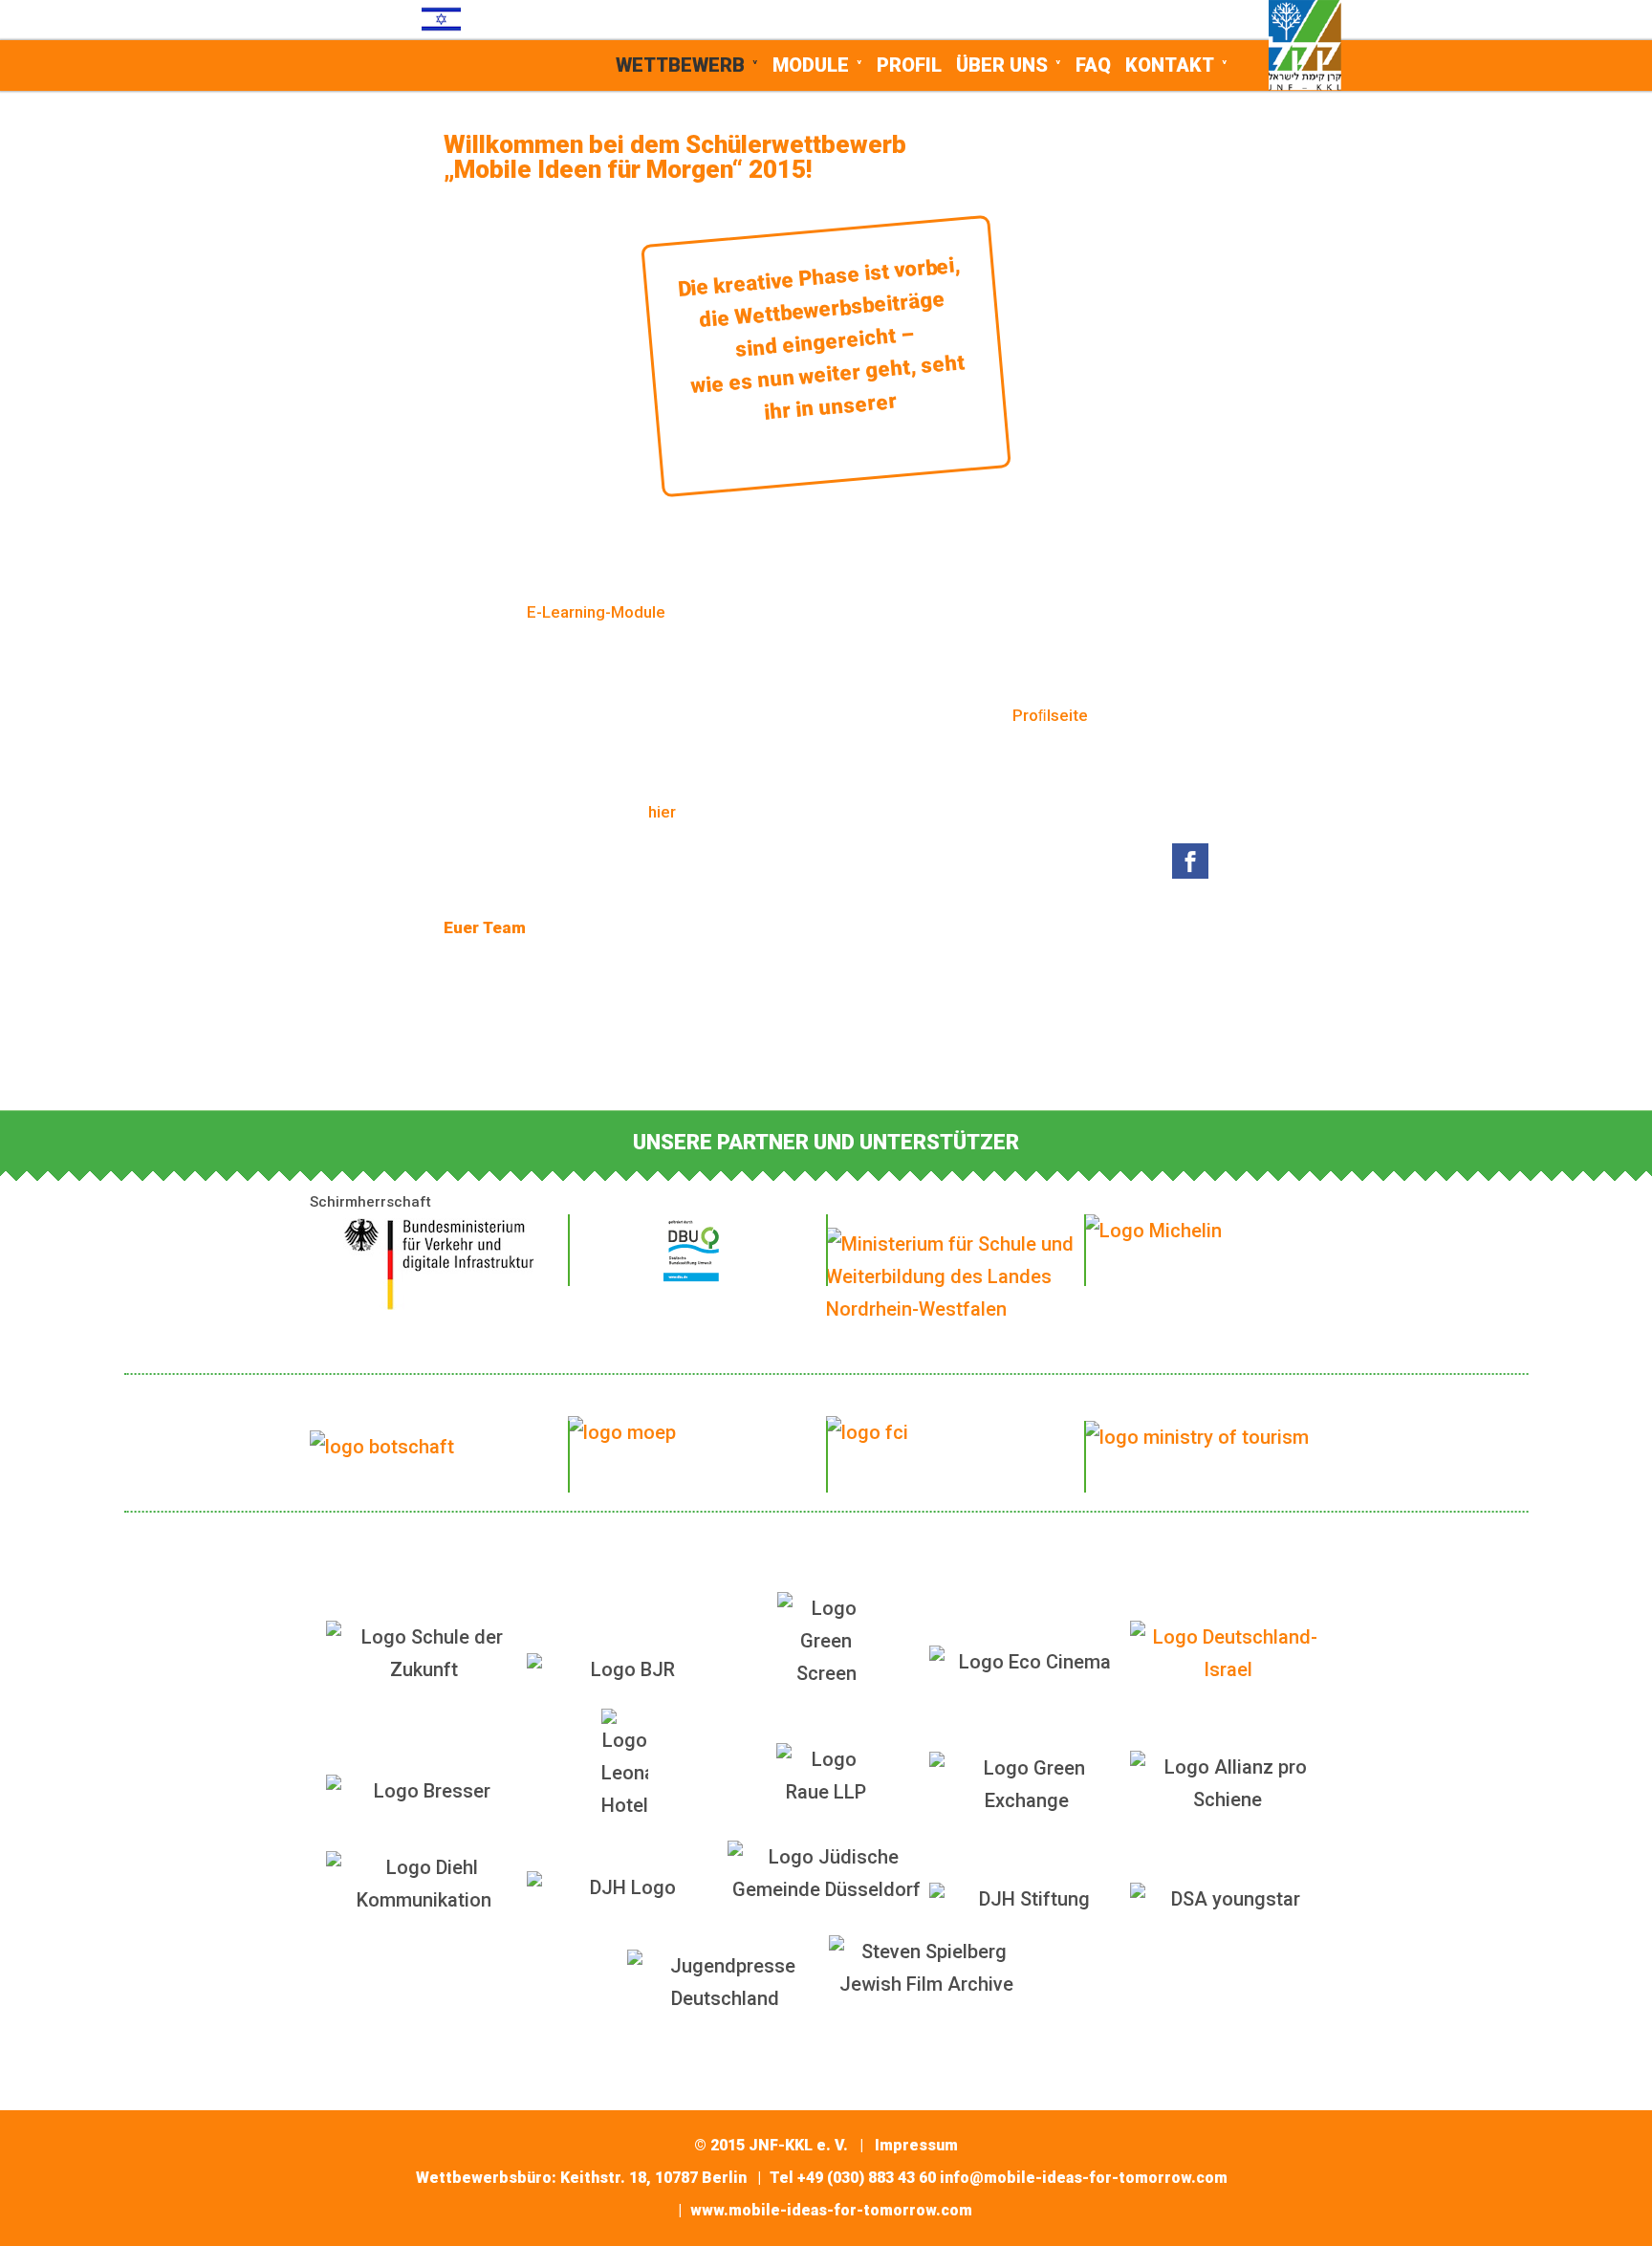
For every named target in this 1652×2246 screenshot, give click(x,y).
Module (811, 65)
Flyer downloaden (826, 1033)
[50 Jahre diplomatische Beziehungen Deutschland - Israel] (1228, 1653)
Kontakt (1170, 65)
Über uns (1002, 65)
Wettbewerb (680, 65)
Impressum (916, 2145)
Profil (909, 65)
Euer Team (485, 927)
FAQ (1093, 65)
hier (662, 812)
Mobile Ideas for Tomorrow (430, 80)
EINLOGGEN (1176, 19)
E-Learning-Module (596, 612)
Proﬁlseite (1050, 715)
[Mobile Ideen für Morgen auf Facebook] (1190, 864)
